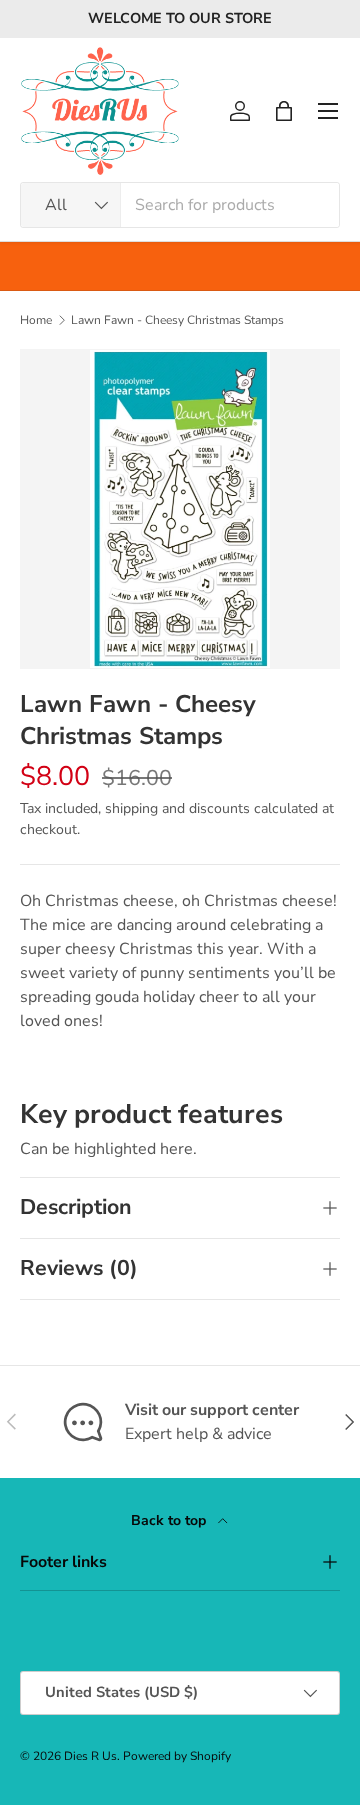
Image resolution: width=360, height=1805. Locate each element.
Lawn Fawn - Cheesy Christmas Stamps (177, 320)
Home (36, 320)
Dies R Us (90, 1756)
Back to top (170, 1520)
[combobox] (180, 205)
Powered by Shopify (177, 1756)
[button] (284, 111)
